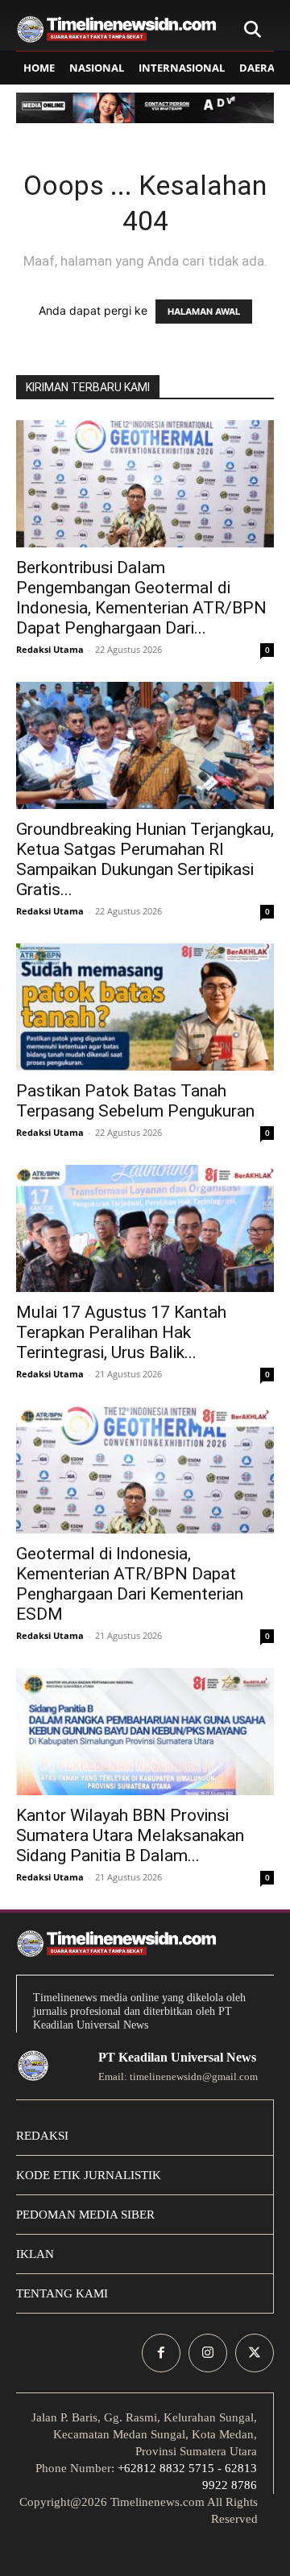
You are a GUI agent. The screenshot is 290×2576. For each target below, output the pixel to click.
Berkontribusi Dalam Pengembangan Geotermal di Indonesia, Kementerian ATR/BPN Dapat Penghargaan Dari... (141, 598)
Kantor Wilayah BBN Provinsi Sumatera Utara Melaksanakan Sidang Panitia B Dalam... (130, 1835)
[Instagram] (208, 2353)
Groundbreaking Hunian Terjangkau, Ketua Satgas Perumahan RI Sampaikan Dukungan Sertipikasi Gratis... (145, 859)
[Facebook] (161, 2353)
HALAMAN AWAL (204, 312)
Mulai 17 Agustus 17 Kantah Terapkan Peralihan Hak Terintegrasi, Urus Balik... (121, 1332)
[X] (255, 2353)
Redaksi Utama (50, 649)
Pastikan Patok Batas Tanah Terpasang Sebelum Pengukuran (135, 1101)
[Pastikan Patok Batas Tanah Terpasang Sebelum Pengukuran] (145, 1007)
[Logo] (117, 29)
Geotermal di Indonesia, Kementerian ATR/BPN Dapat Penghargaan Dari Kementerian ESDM (130, 1584)
